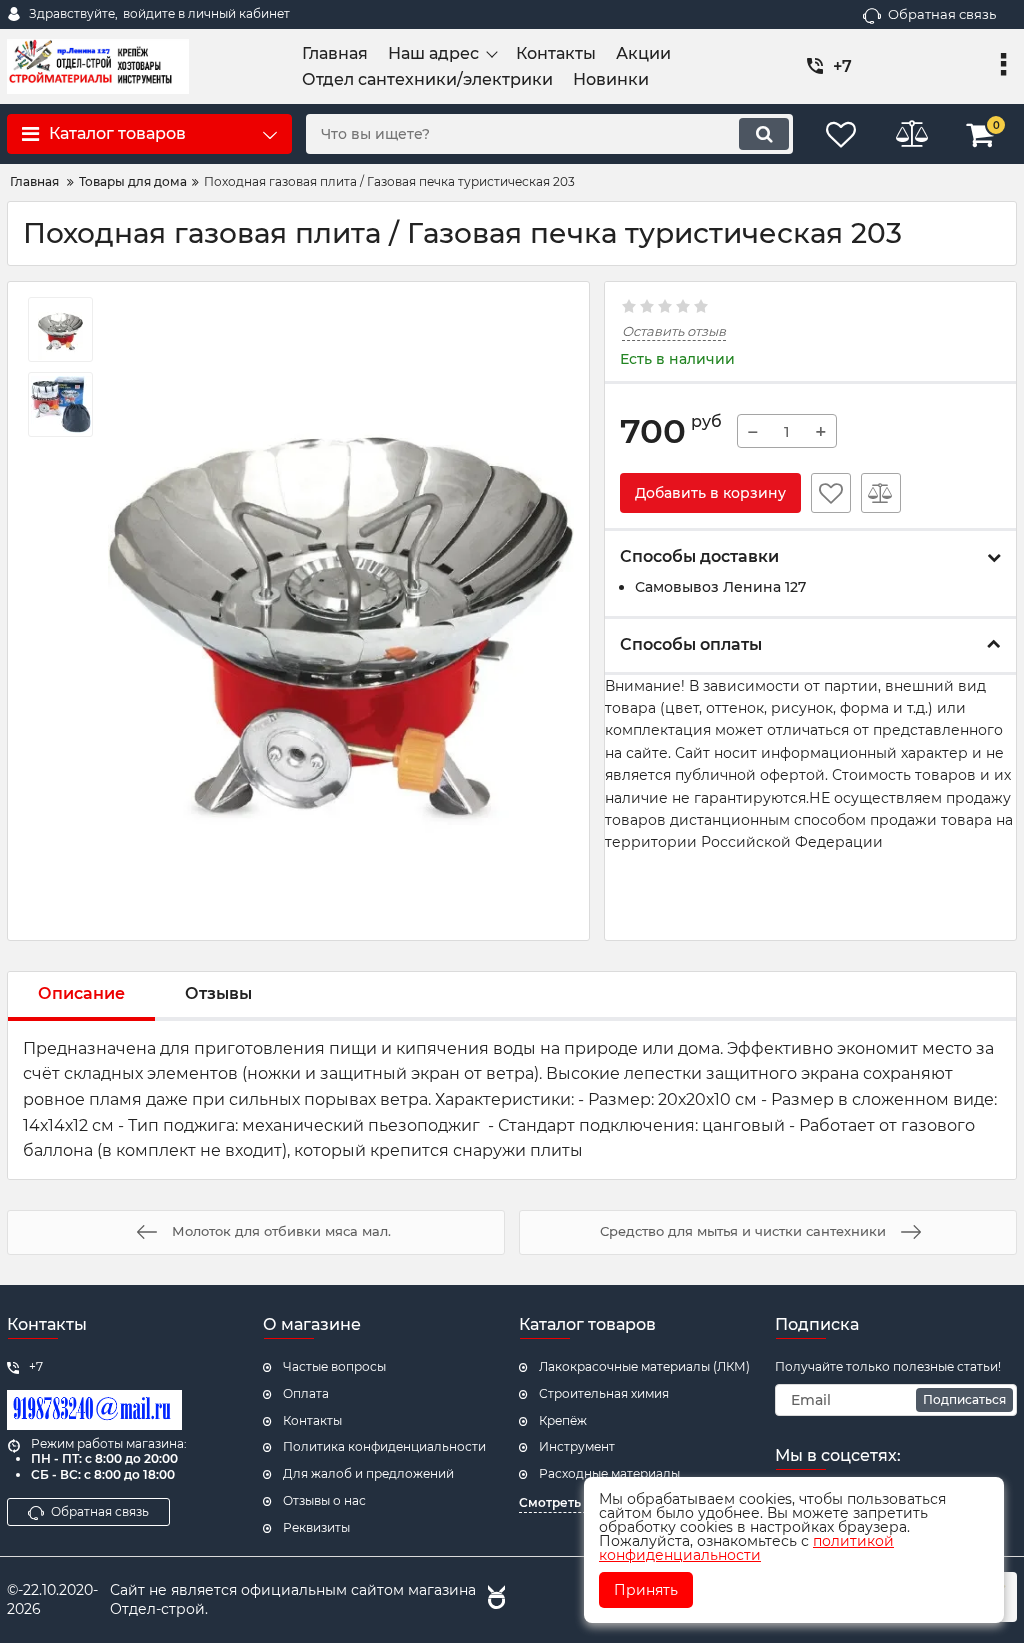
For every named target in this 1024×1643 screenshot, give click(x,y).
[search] (764, 134)
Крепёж (563, 1420)
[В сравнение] (881, 493)
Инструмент (577, 1446)
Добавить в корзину (710, 493)
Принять (646, 1590)
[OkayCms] (494, 1600)
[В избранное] (831, 493)
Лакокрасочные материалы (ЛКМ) (644, 1366)
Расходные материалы (609, 1473)
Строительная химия (604, 1393)
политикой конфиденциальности (746, 1548)
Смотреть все (562, 1502)
